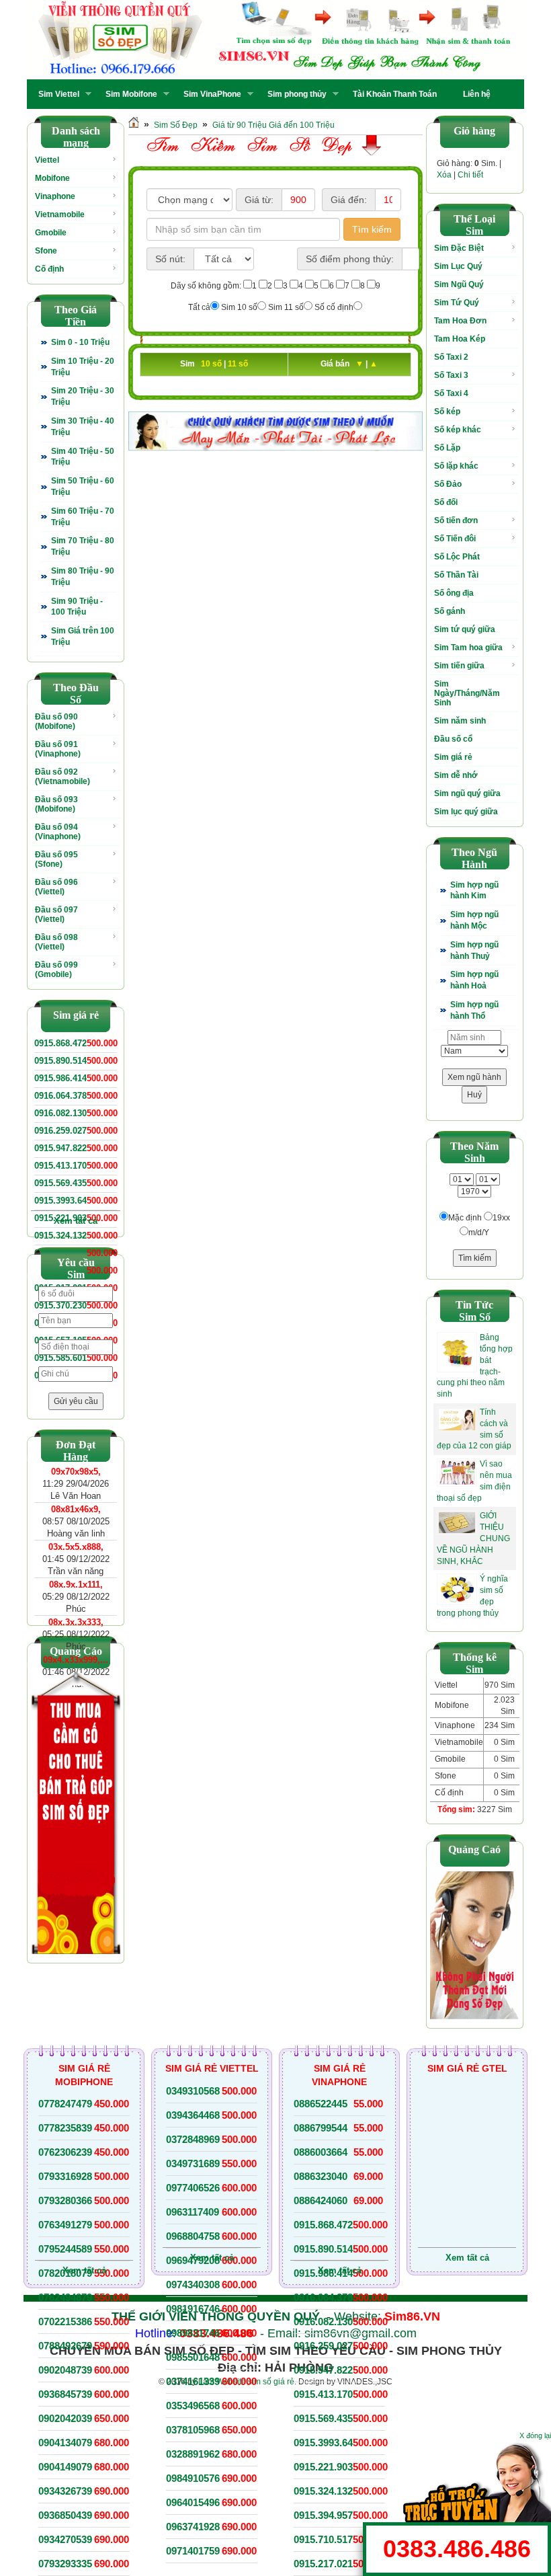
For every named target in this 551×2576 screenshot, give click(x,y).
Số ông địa (454, 593)
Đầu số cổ (453, 739)
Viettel (47, 160)
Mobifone (52, 178)
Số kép (447, 412)
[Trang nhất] (134, 125)
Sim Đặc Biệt (459, 248)
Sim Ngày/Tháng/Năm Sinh (467, 693)
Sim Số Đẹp (176, 125)
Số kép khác (458, 430)
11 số (238, 364)
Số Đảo (448, 484)
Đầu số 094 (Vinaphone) (58, 832)
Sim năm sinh (460, 721)
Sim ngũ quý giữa (467, 793)
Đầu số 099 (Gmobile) (56, 970)
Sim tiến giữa (459, 666)
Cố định (49, 269)
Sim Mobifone (127, 94)
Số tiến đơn (456, 520)
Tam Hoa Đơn (460, 321)
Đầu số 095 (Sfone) (56, 859)
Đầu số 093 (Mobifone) (56, 804)
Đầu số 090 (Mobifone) (56, 721)
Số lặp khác (456, 466)
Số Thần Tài (456, 575)
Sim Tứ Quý (457, 303)
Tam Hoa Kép (460, 339)
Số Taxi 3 (451, 375)
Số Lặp (447, 448)
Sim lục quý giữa (466, 812)
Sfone (46, 251)
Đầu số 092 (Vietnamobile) (62, 777)
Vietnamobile (60, 214)
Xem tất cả (76, 1221)
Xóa (444, 175)
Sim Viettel (55, 94)
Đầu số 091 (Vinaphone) (58, 749)
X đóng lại (535, 2435)
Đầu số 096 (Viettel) (56, 887)
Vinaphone (55, 196)
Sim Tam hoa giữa (468, 648)
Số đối (446, 502)
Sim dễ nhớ (456, 775)
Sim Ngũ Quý (459, 284)
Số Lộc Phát (457, 557)
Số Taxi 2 (451, 357)
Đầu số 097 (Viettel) (56, 914)
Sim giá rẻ (453, 757)
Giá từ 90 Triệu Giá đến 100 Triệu (273, 125)
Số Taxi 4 (451, 393)
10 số (212, 364)
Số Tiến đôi (455, 539)
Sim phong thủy (293, 94)
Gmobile (51, 233)
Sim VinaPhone (208, 94)
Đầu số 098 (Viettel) (56, 942)
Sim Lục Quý (458, 266)
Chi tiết (470, 175)
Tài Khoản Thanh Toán (395, 94)
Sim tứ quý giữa (465, 629)
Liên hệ (477, 94)
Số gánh (450, 611)
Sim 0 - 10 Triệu (80, 342)
